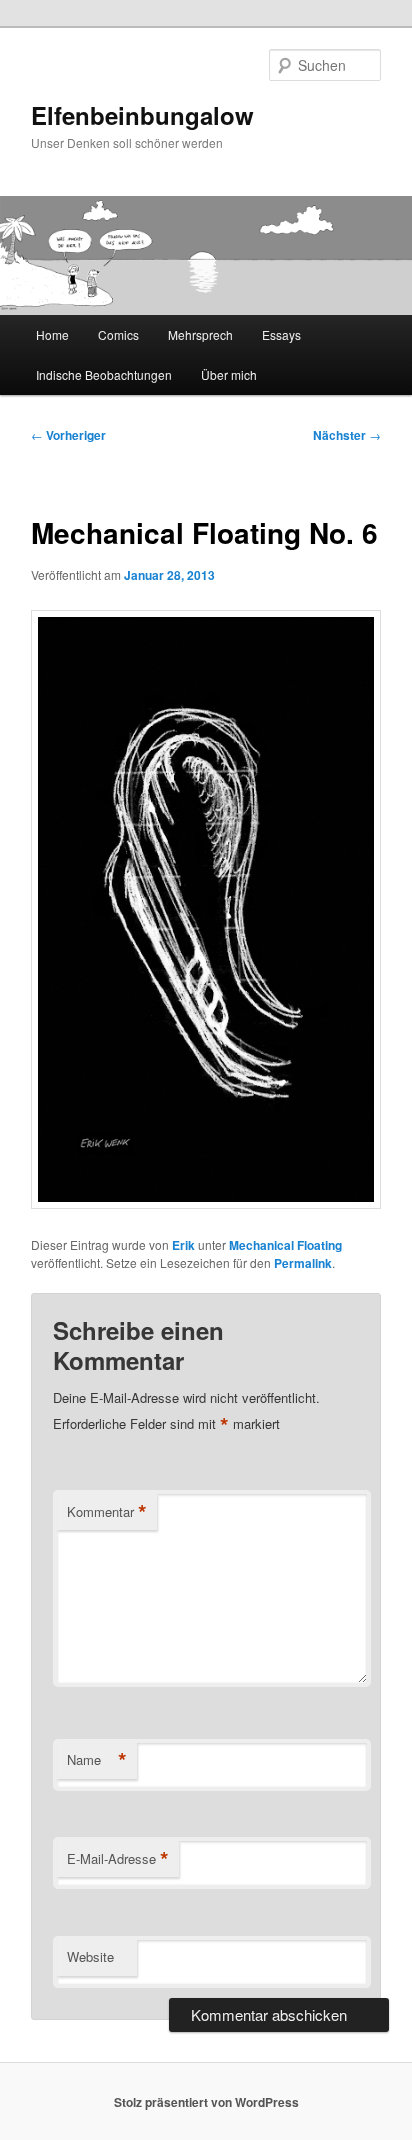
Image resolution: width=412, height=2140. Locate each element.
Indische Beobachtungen (104, 374)
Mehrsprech (200, 334)
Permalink (303, 1263)
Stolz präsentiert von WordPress (206, 2102)
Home (52, 334)
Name (97, 1760)
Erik (183, 1245)
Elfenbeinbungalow (142, 115)
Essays (281, 334)
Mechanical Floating (285, 1245)
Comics (118, 334)
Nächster (347, 435)
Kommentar (107, 1512)
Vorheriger (68, 435)
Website (90, 1956)
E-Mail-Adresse (118, 1859)
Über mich (229, 374)
